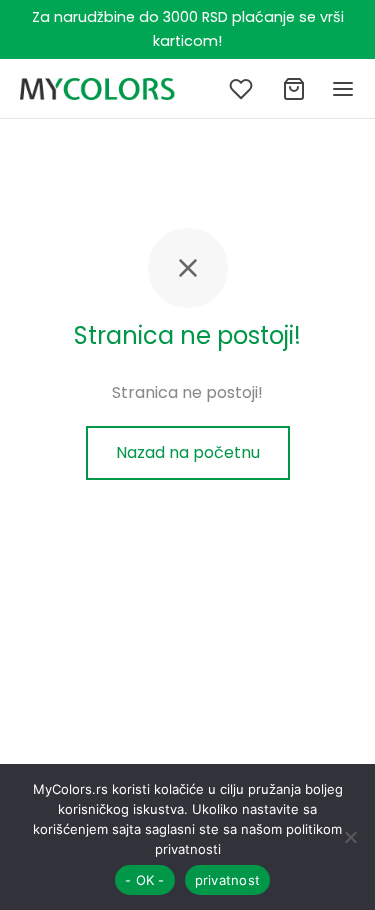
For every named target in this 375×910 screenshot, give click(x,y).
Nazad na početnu (188, 452)
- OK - (145, 880)
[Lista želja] (243, 89)
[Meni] (343, 89)
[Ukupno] (294, 89)
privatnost (228, 880)
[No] (350, 837)
